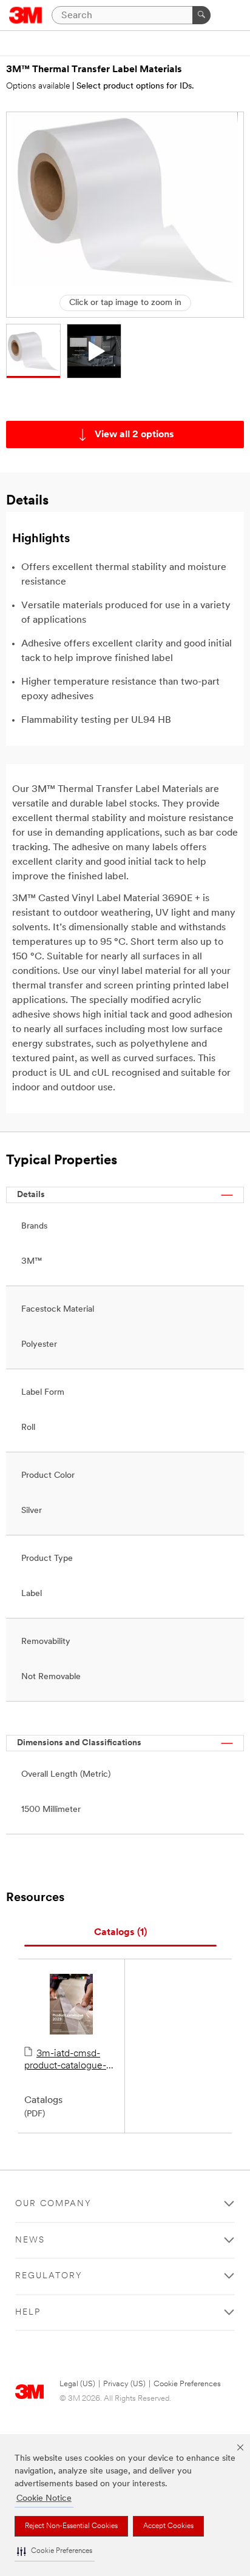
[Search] (201, 15)
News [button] (30, 2240)
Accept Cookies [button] (168, 2526)
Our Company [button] (53, 2204)
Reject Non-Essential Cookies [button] (71, 2526)
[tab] (120, 1933)
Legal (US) (77, 2384)
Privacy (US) (124, 2384)
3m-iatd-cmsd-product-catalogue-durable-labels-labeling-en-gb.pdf (65, 2061)
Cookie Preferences (187, 2384)
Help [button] (28, 2313)
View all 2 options (134, 435)
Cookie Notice (44, 2499)
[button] (55, 2551)
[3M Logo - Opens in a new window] (26, 15)
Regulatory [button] (49, 2276)
